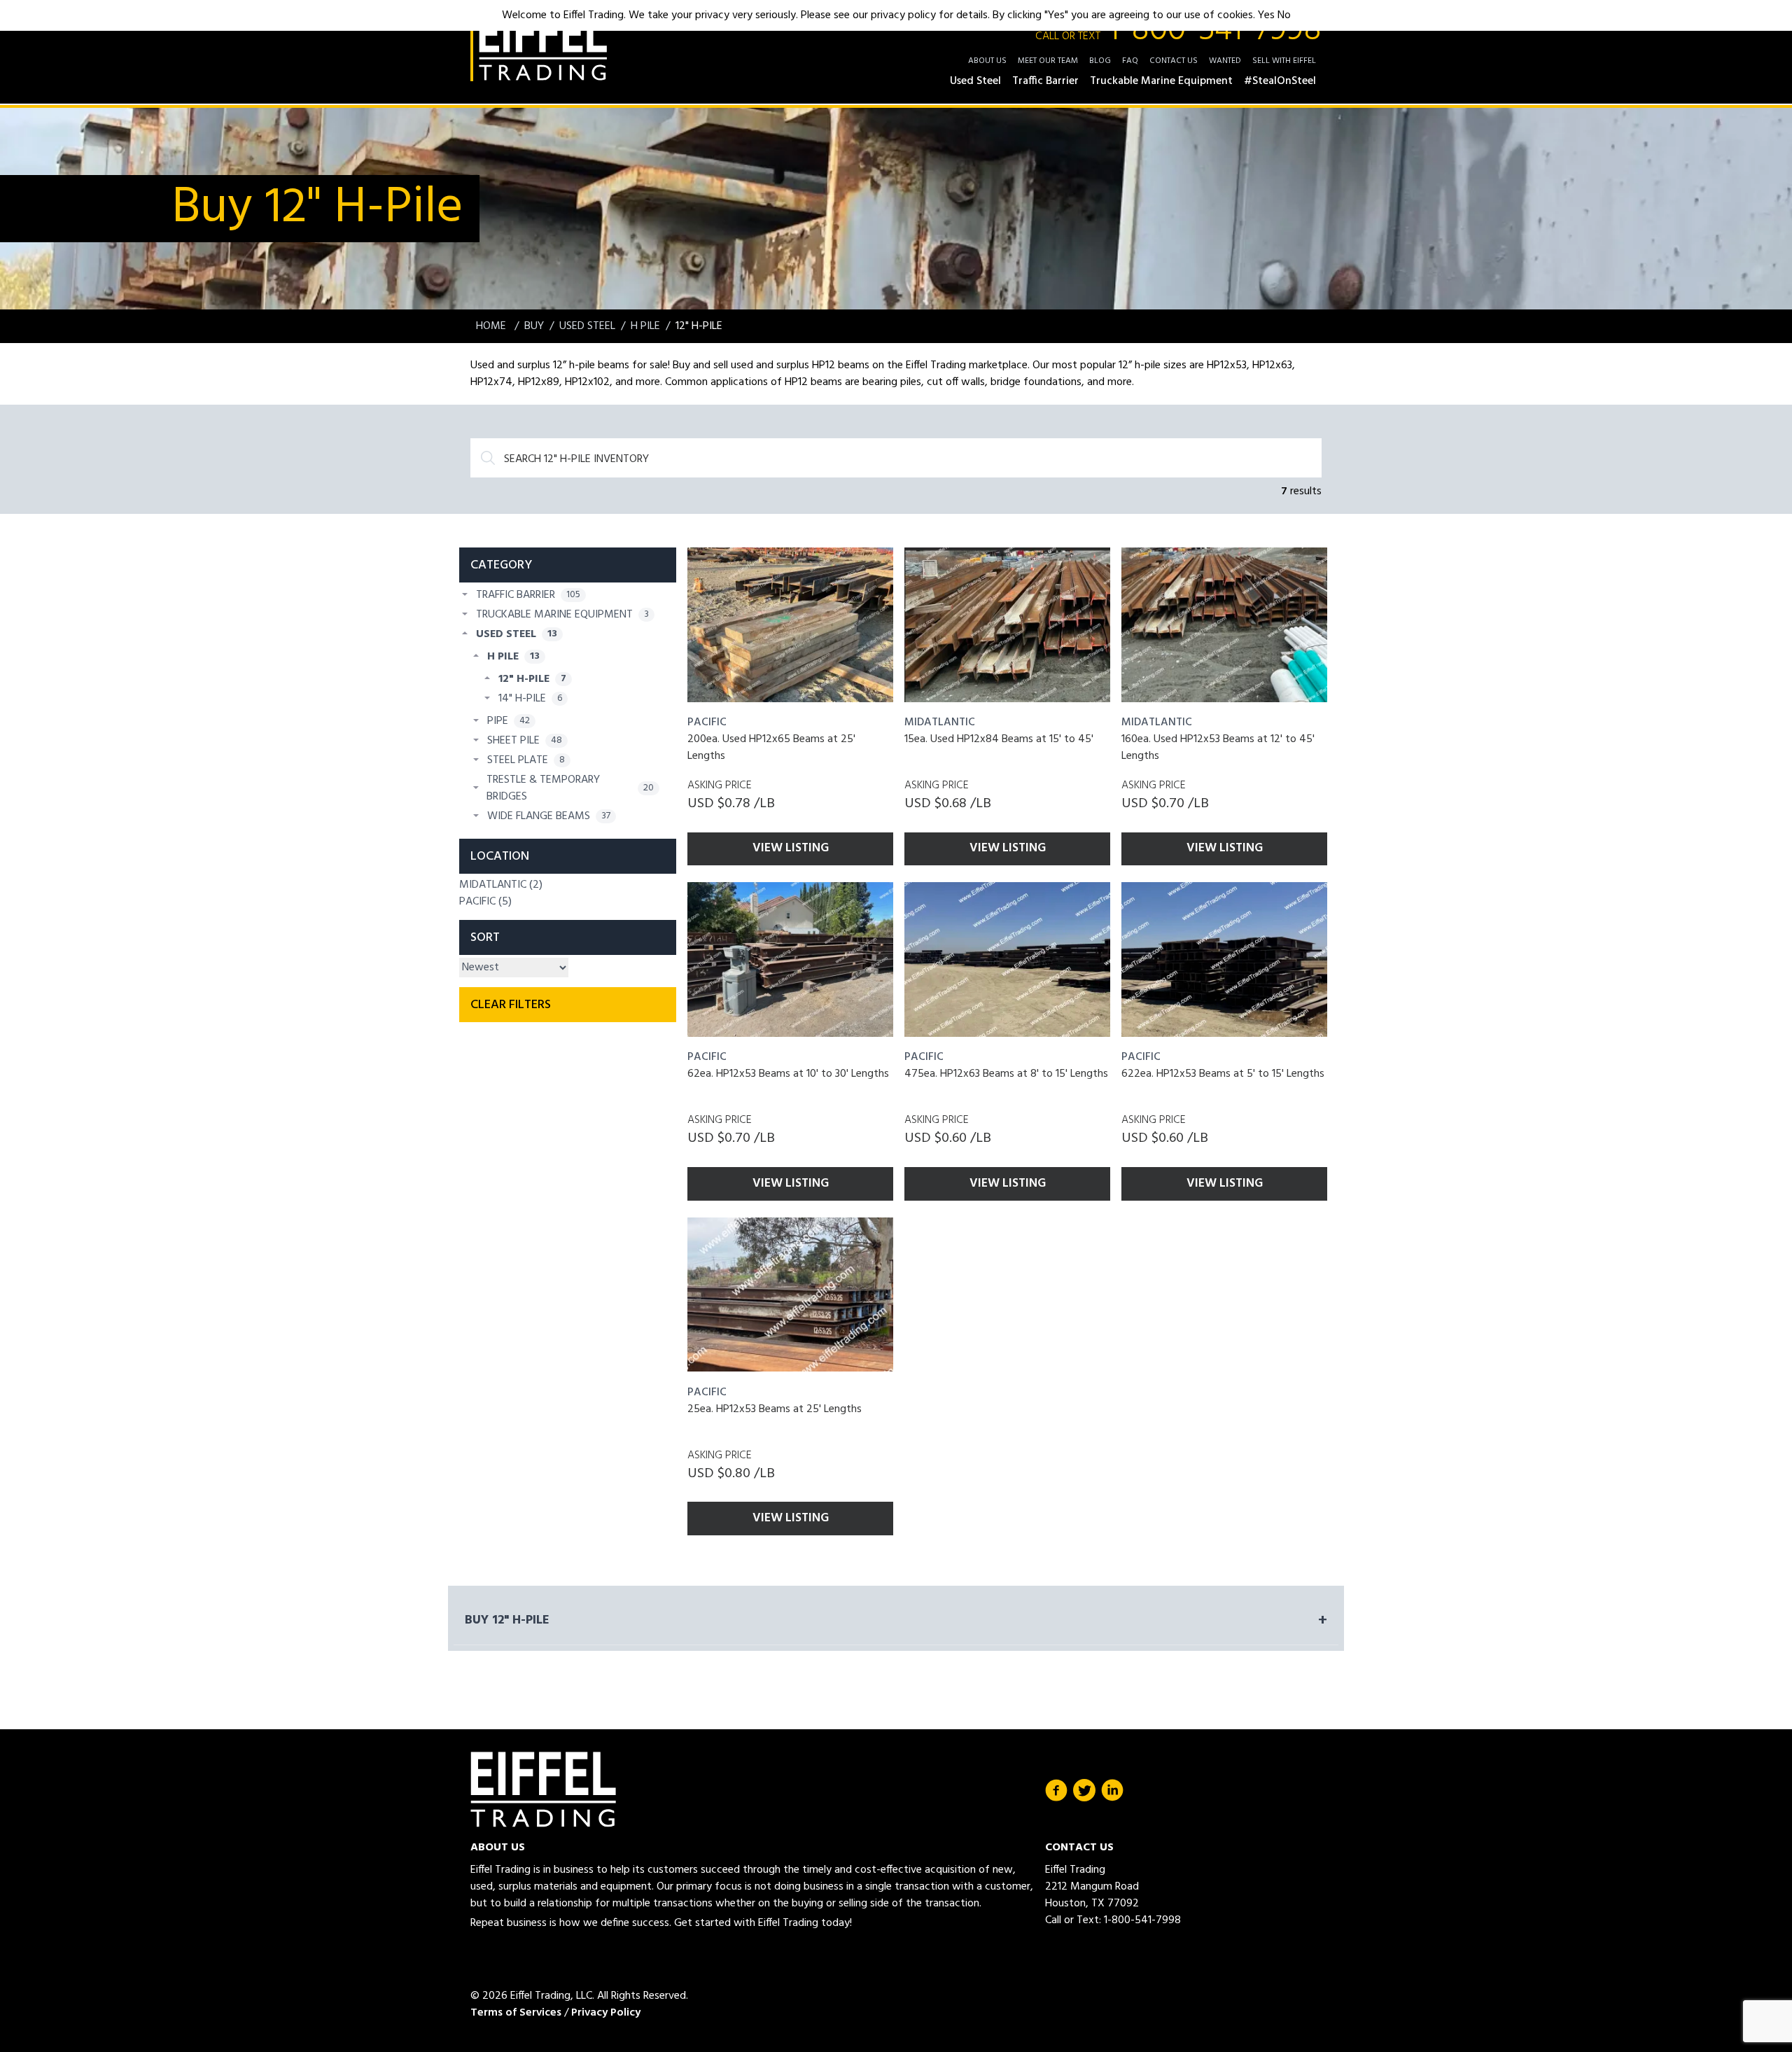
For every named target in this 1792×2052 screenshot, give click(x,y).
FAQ (1130, 61)
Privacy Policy (606, 2013)
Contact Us (1174, 61)
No (1284, 15)
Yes (1266, 15)
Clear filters (511, 1005)
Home (492, 326)
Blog (1100, 61)
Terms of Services (516, 2013)
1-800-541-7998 (1178, 31)
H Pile (645, 326)
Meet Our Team (1048, 61)
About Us (987, 61)
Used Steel (587, 326)
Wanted (1225, 61)
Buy (534, 326)
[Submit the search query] (488, 458)
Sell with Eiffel (1284, 61)
